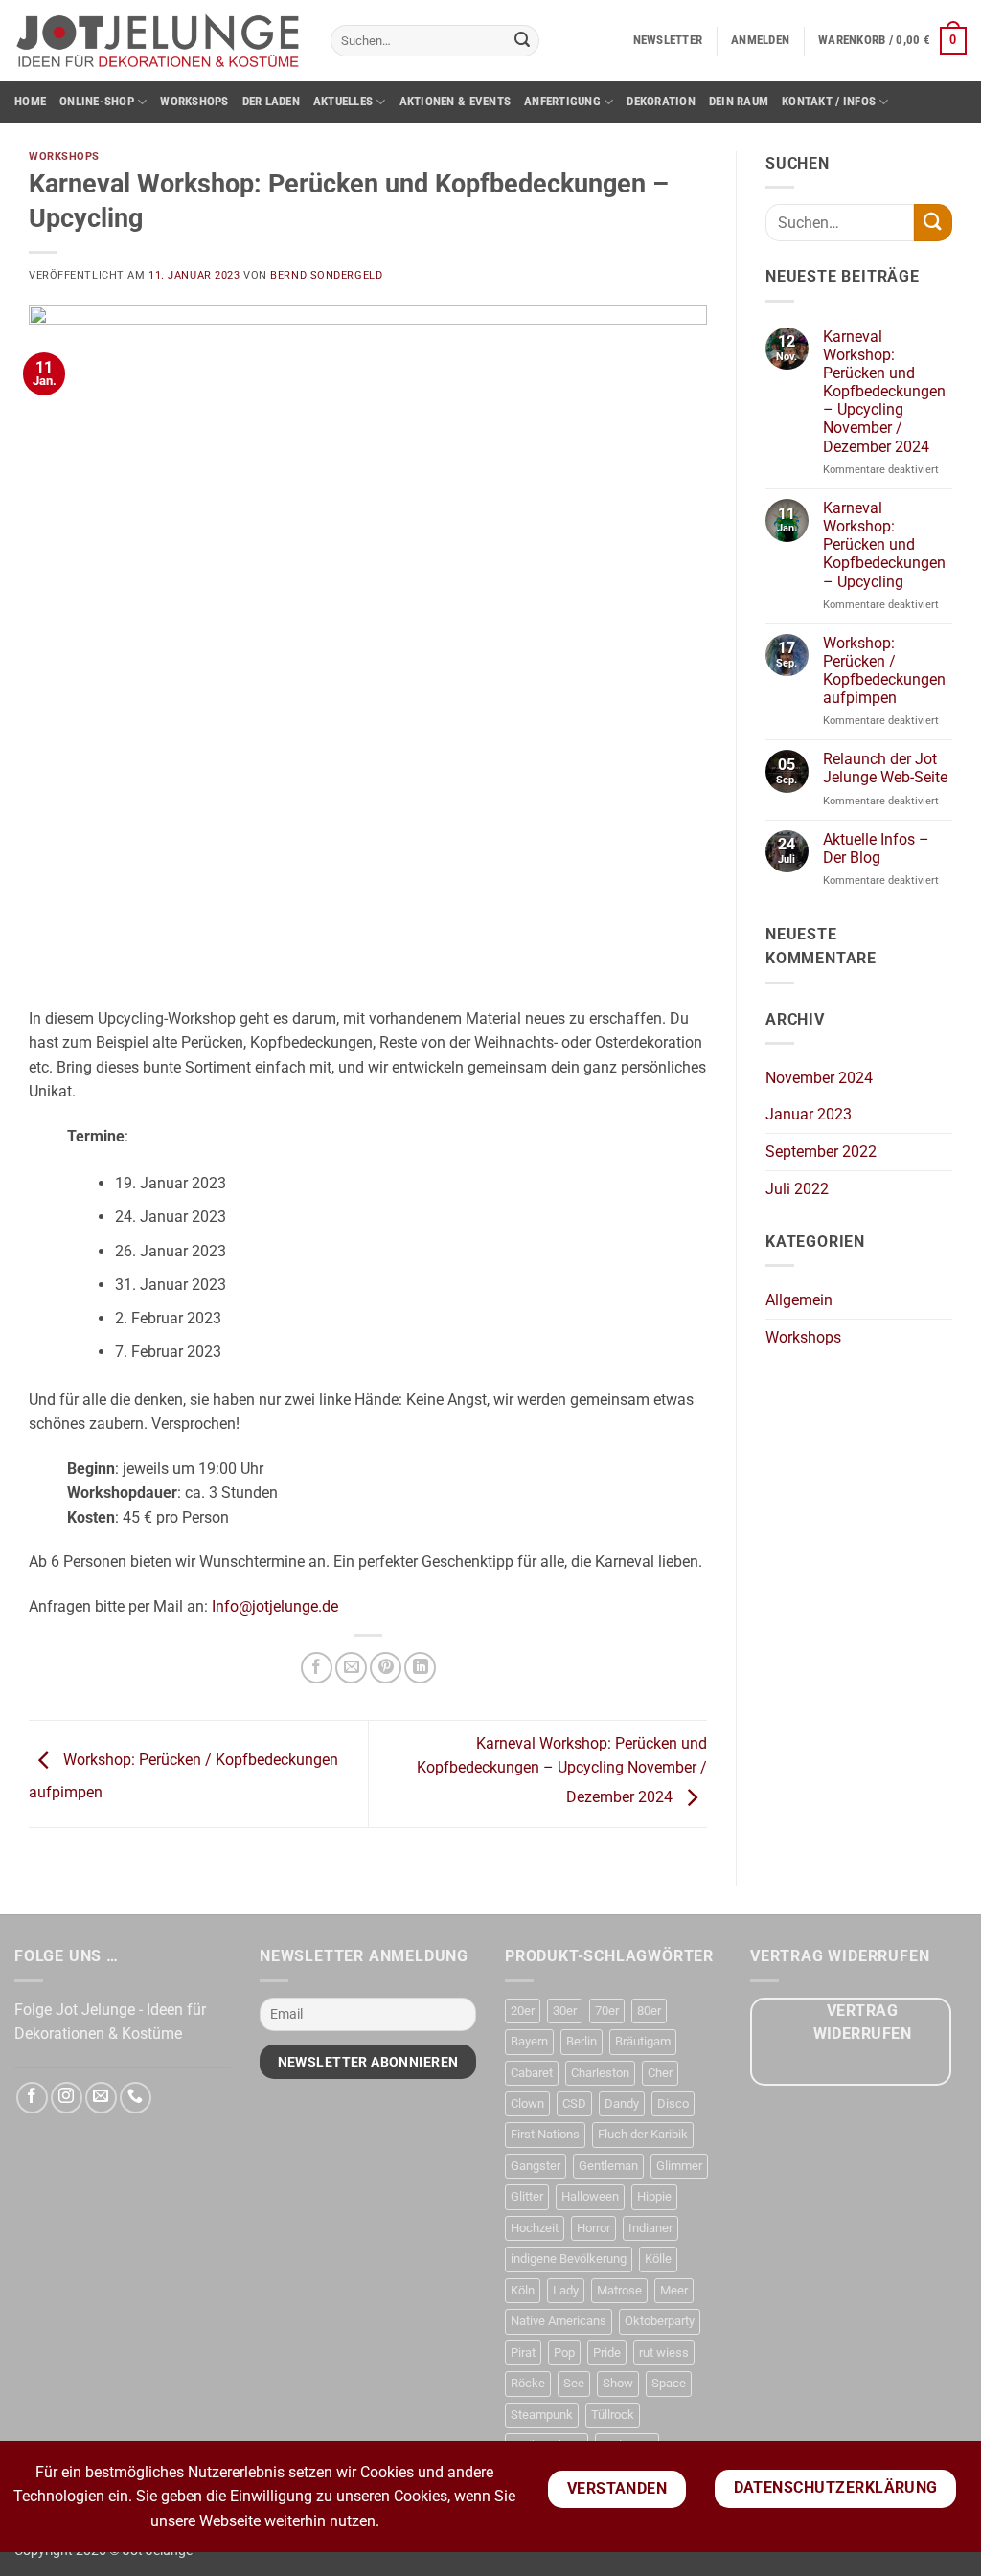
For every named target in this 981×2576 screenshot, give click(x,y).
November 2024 (819, 1078)
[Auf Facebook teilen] (317, 1668)
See (574, 2383)
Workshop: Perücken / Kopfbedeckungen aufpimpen (884, 671)
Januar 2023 (809, 1114)
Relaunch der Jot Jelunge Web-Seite (885, 768)
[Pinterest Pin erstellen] (386, 1668)
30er (565, 2011)
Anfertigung (562, 101)
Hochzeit (535, 2228)
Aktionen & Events (455, 101)
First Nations (545, 2134)
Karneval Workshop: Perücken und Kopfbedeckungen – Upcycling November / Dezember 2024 (562, 1771)
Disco (673, 2103)
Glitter (527, 2196)
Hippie (654, 2196)
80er (649, 2011)
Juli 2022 (797, 1189)
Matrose (619, 2290)
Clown (527, 2103)
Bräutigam (643, 2041)
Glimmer (679, 2166)
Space (669, 2383)
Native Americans (559, 2321)
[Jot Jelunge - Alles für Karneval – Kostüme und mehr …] (158, 40)
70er (607, 2011)
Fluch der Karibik (643, 2134)
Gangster (536, 2166)
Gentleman (608, 2166)
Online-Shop (97, 101)
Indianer (650, 2228)
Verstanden (617, 2489)
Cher (660, 2073)
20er (523, 2011)
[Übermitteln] (522, 41)
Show (618, 2383)
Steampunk (542, 2415)
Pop (564, 2352)
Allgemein (799, 1300)
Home (30, 101)
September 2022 (821, 1152)
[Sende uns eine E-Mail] (101, 2098)
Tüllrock (613, 2415)
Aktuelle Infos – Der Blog (876, 848)
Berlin (582, 2041)
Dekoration (661, 101)
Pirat (523, 2352)
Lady (566, 2290)
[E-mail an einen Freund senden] (351, 1668)
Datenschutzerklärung (836, 2488)
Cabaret (532, 2073)
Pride (607, 2352)
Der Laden (271, 101)
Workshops (194, 101)
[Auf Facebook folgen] (32, 2098)
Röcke (528, 2383)
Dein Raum (739, 101)
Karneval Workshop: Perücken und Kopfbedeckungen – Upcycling (884, 545)
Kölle (658, 2259)
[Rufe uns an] (136, 2098)
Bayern (529, 2041)
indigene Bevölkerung (569, 2259)
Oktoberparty (660, 2321)
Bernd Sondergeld (326, 275)
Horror (593, 2228)
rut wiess (664, 2352)
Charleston (600, 2073)
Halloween (590, 2196)
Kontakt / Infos (829, 101)
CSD (574, 2103)
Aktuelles (343, 101)
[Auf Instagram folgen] (67, 2098)
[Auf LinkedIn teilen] (420, 1668)
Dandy (622, 2103)
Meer (674, 2290)
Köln (523, 2290)
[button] (668, 40)
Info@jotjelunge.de (275, 1606)
